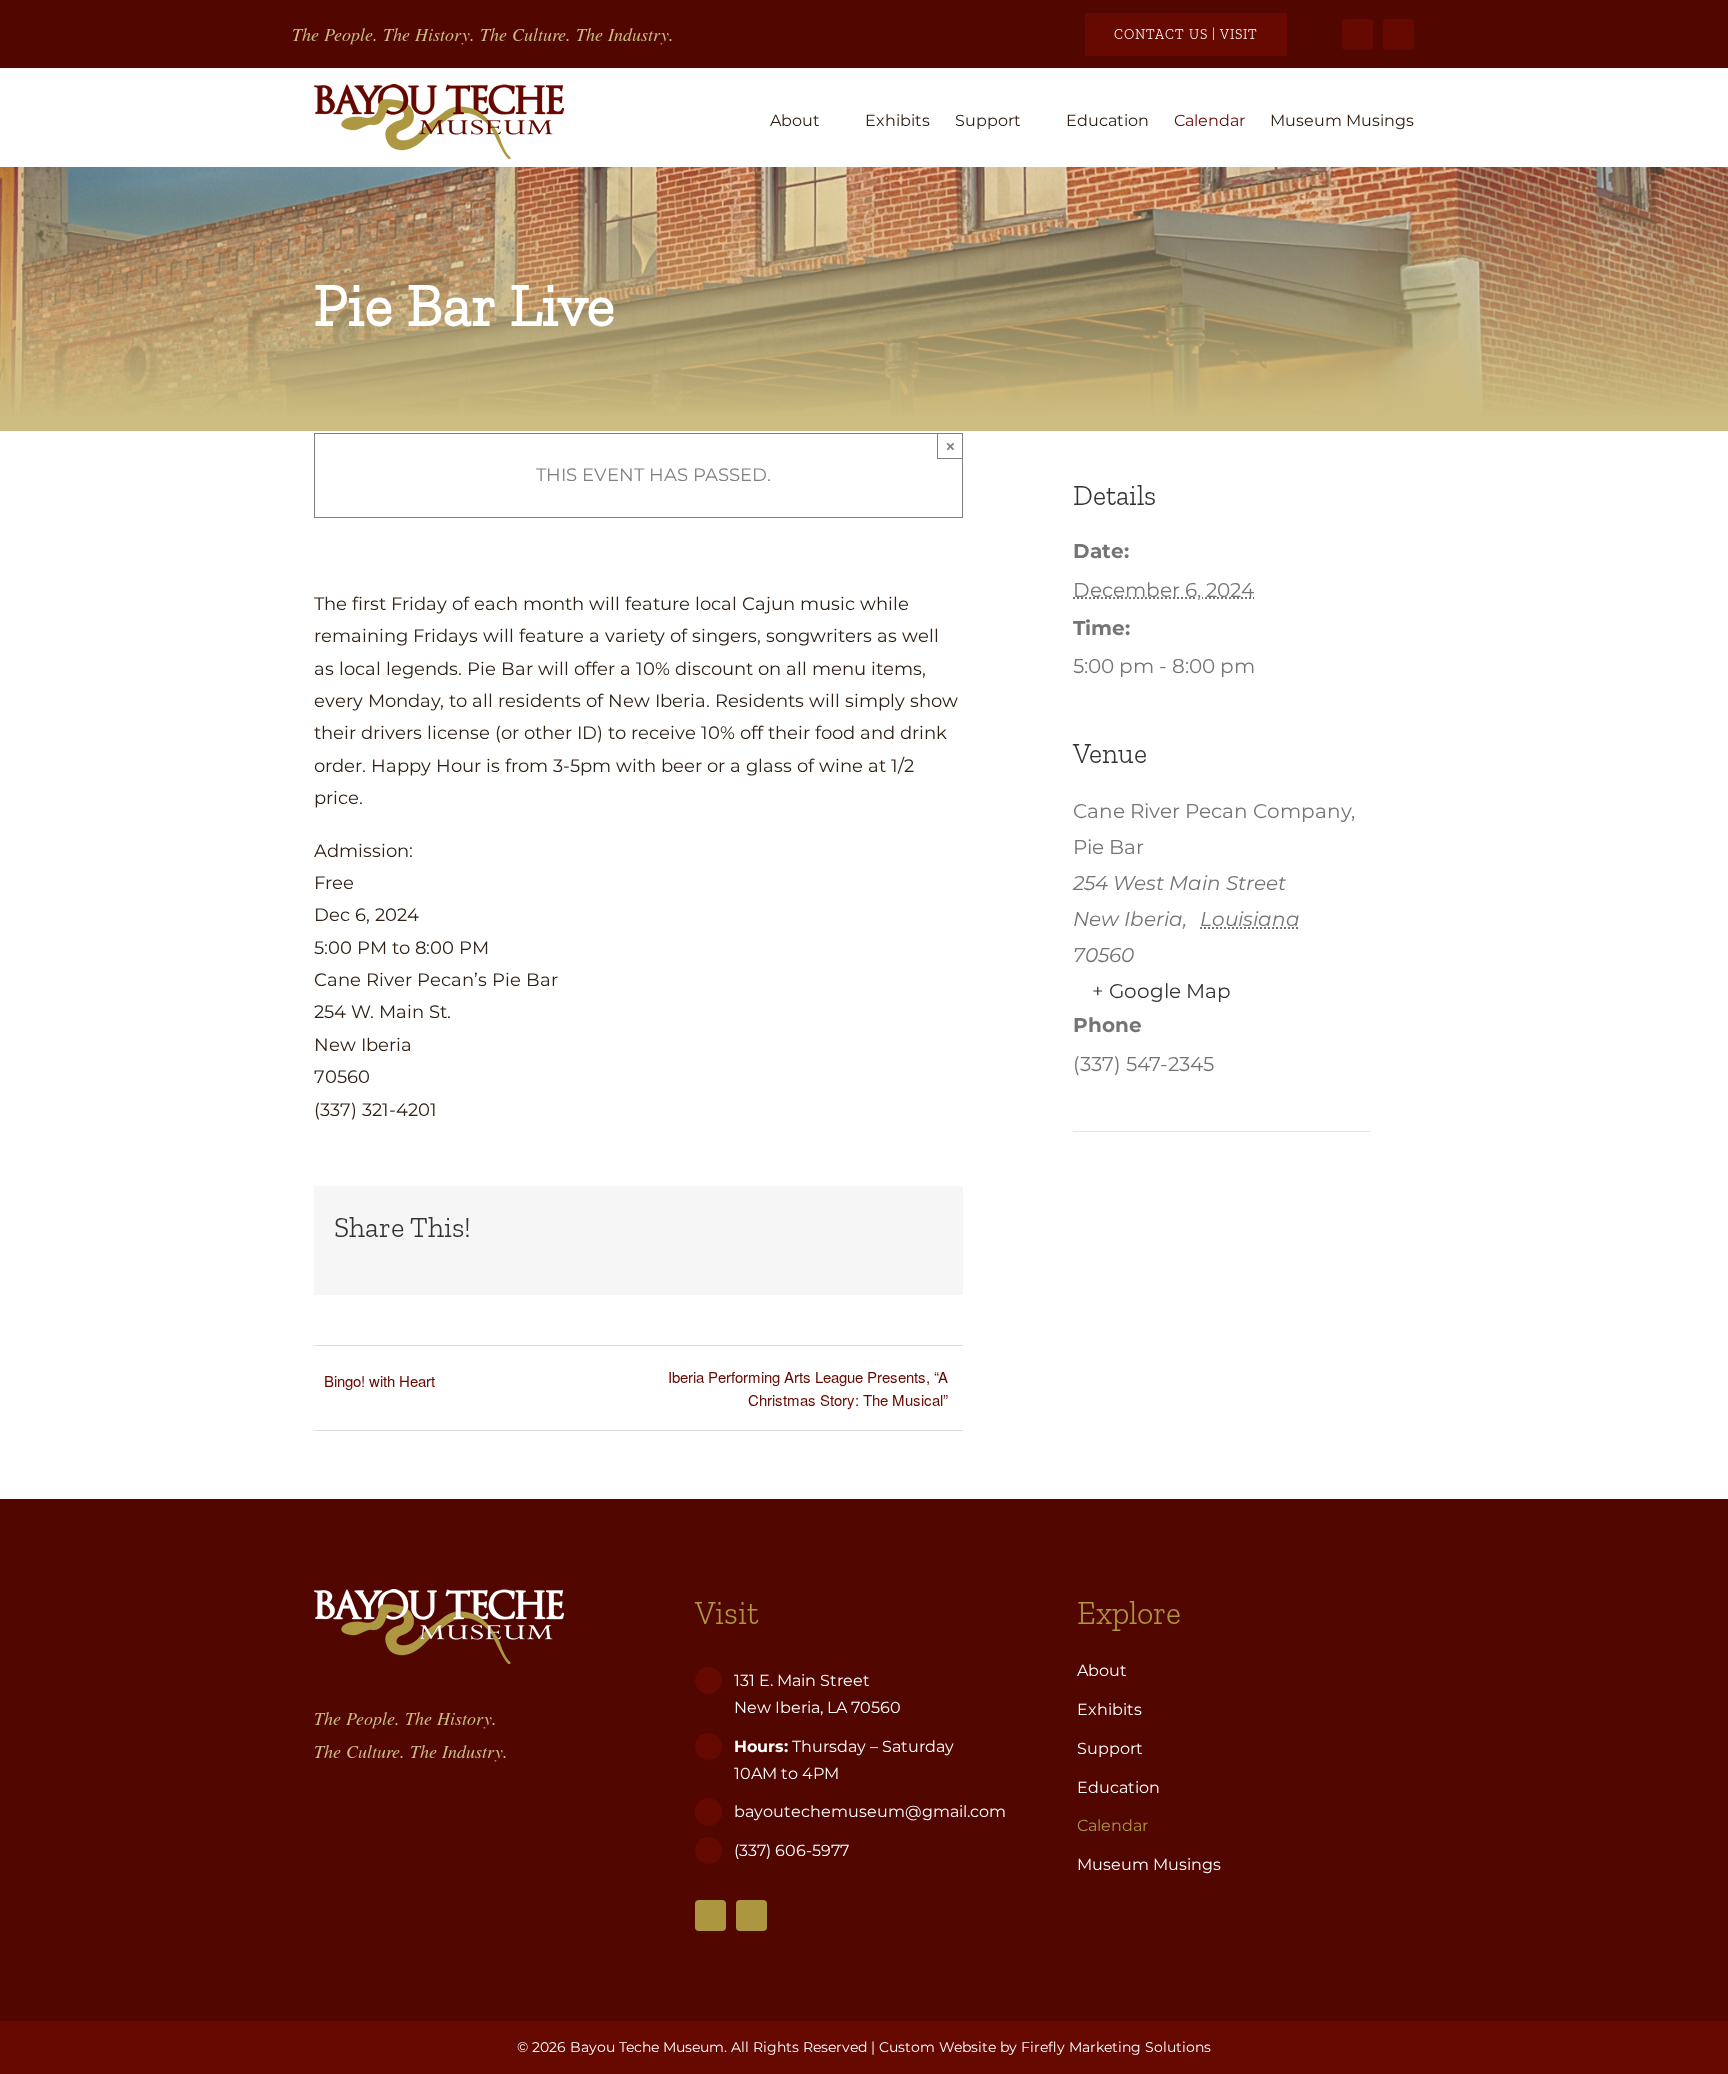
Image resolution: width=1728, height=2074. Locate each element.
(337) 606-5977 (793, 1850)
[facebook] (1357, 34)
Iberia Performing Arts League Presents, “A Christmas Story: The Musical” (808, 1388)
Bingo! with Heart (379, 1380)
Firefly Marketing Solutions (1116, 2047)
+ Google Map (1161, 991)
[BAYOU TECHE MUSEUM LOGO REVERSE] (439, 1598)
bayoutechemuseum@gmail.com (870, 1811)
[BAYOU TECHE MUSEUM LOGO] (439, 93)
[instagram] (1398, 34)
